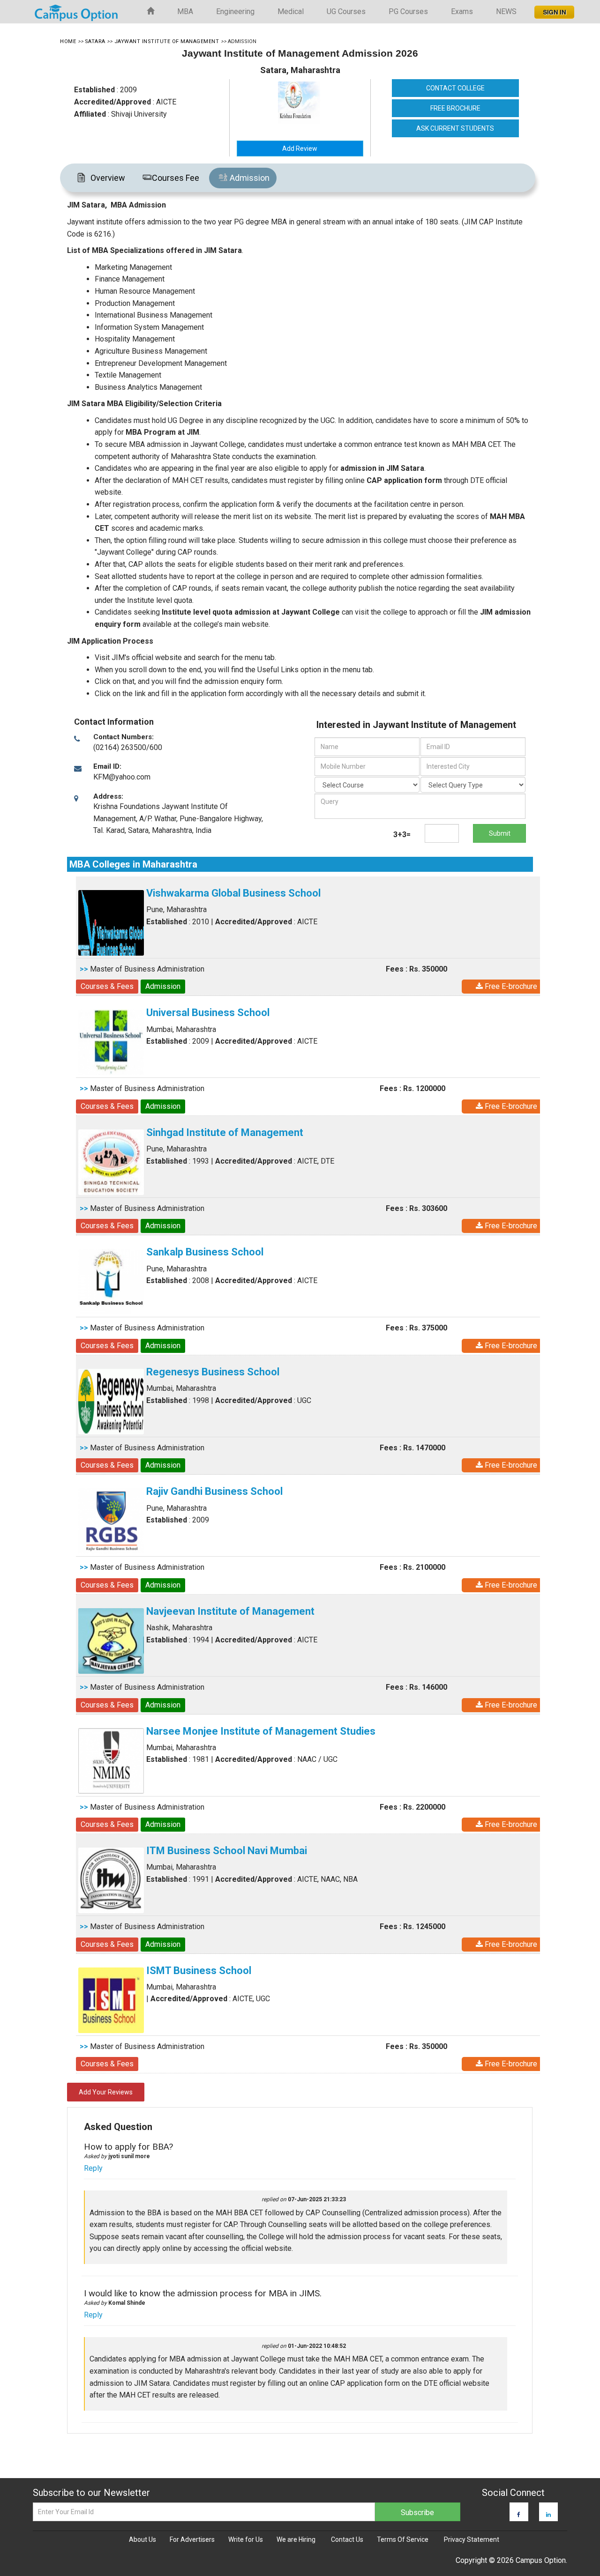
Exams (462, 11)
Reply (93, 2168)
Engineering (235, 11)
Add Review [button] (300, 148)
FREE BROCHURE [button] (455, 108)
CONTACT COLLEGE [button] (455, 88)
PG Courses (408, 11)
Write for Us (246, 2539)
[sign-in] (553, 9)
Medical (291, 11)
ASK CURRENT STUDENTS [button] (455, 128)
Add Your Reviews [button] (106, 2092)
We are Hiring (296, 2539)
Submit (500, 833)
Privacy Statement (472, 2539)
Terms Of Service (403, 2539)
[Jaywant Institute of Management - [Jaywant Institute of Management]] (316, 103)
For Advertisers (192, 2539)
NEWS (506, 11)
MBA (185, 11)
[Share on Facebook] (519, 2515)
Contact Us (347, 2539)
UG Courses (346, 11)
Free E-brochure (510, 986)
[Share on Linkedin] (548, 2515)
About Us (142, 2539)
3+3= (402, 835)
